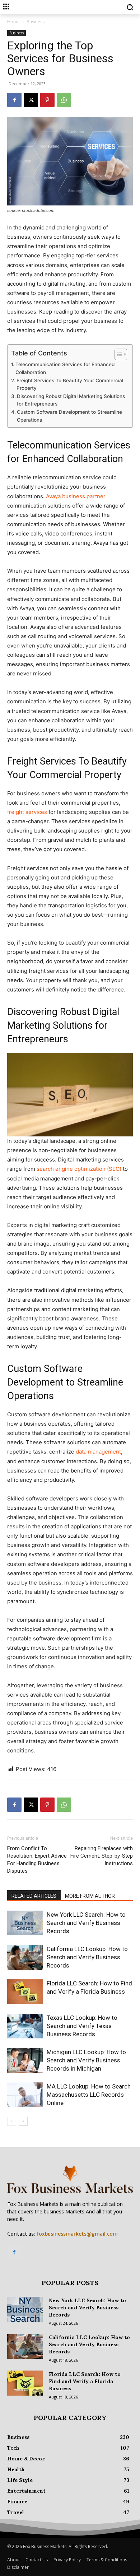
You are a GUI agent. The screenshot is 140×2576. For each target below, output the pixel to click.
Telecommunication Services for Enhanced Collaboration (65, 368)
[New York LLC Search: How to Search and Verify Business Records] (25, 1923)
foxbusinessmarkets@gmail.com (77, 2234)
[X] (31, 100)
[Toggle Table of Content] (117, 354)
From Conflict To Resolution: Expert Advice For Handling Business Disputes (37, 1860)
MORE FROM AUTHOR (90, 1896)
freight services (27, 812)
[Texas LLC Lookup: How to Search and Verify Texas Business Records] (25, 2026)
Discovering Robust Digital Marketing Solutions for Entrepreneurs (71, 400)
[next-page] (23, 2121)
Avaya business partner (76, 496)
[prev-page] (12, 2121)
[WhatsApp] (64, 100)
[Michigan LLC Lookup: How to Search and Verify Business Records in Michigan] (25, 2060)
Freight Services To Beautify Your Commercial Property (70, 384)
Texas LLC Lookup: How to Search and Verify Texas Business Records (82, 2026)
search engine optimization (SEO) (79, 1169)
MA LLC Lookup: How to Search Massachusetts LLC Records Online (89, 2095)
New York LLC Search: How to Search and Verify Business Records (86, 1923)
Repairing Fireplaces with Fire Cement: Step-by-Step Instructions (102, 1856)
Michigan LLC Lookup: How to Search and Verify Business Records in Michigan (86, 2060)
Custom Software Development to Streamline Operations (69, 416)
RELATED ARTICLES (34, 1896)
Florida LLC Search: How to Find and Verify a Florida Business (85, 2381)
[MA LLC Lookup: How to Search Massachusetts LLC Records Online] (25, 2095)
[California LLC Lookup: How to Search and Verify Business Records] (25, 1957)
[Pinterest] (47, 100)
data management (98, 1452)
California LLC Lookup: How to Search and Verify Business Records (87, 1957)
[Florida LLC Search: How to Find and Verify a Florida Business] (25, 1992)
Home (13, 22)
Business (36, 22)
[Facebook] (14, 100)
